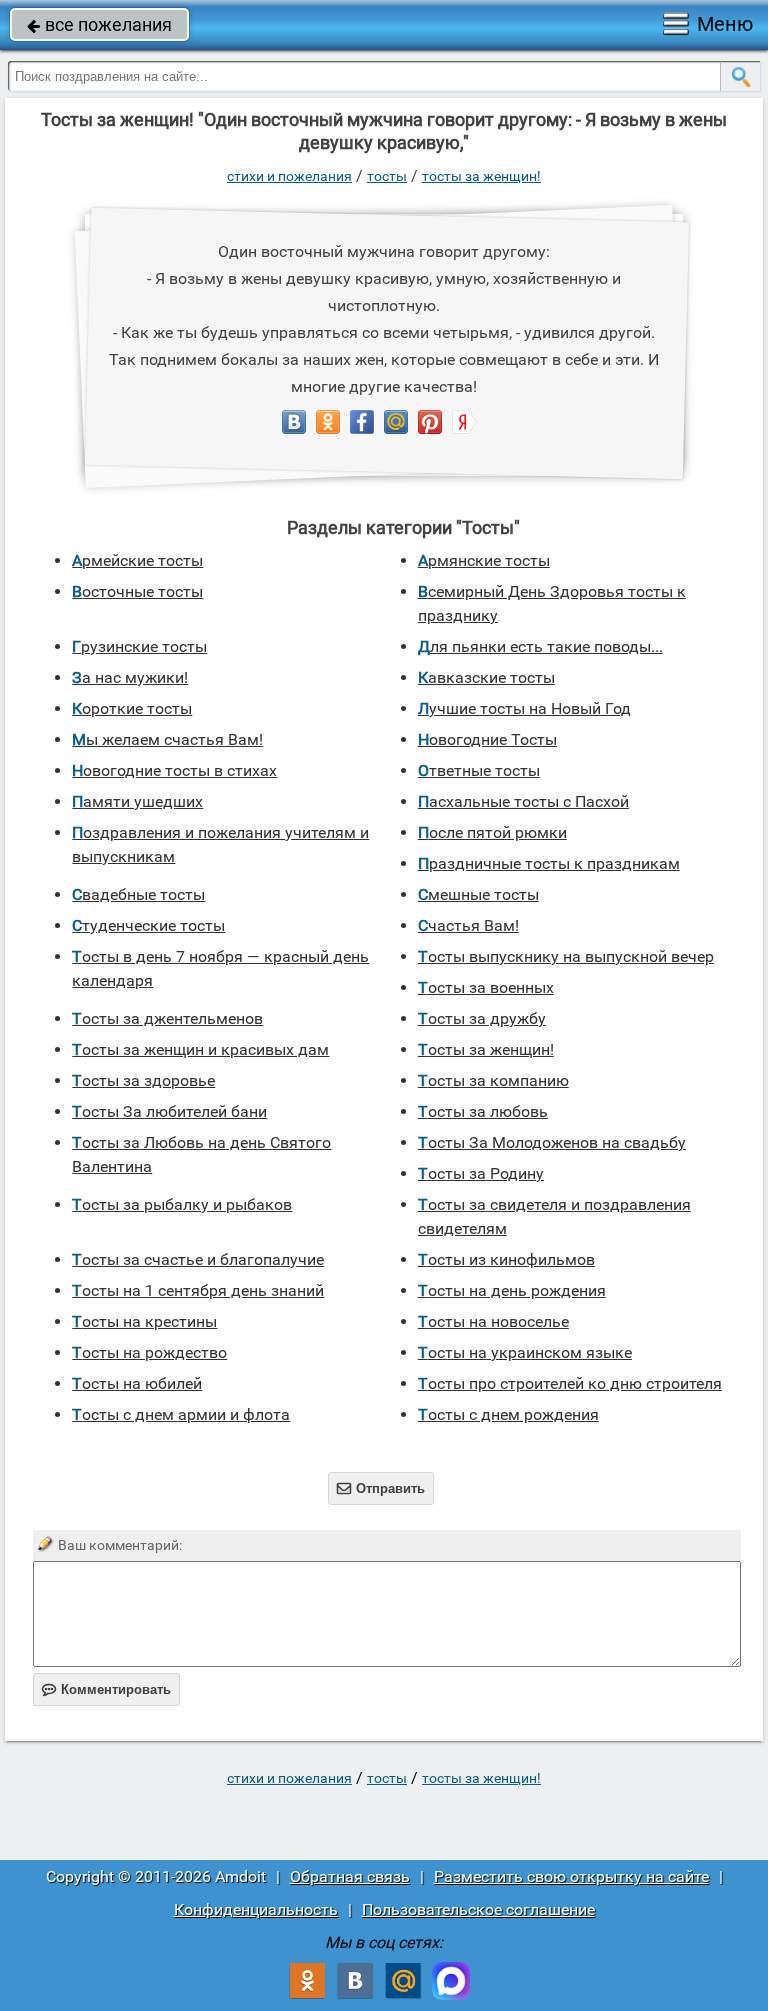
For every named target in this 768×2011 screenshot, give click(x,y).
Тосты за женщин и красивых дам (200, 1049)
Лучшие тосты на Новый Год (524, 708)
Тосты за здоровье (143, 1080)
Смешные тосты (478, 894)
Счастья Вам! (468, 925)
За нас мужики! (130, 677)
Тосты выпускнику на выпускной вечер (566, 956)
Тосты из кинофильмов (506, 1259)
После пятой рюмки (492, 832)
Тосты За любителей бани (169, 1111)
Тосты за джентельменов (167, 1018)
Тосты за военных (486, 987)
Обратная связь (350, 1876)
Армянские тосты (484, 560)
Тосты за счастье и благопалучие (198, 1259)
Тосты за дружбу (482, 1018)
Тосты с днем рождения (508, 1414)
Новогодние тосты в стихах (174, 770)
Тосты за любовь (483, 1111)
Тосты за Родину (481, 1173)
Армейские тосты (137, 560)
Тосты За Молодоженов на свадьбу (552, 1142)
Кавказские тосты (486, 677)
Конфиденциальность (256, 1909)
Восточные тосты (137, 591)
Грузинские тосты (139, 646)
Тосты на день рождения (512, 1290)
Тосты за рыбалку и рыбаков (182, 1204)
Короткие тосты (132, 708)
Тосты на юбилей (137, 1383)
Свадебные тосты (138, 894)
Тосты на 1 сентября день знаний (198, 1290)
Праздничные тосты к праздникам (549, 863)
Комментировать (106, 1689)
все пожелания (99, 24)
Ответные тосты (479, 770)
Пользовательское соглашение (478, 1909)
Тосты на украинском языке (525, 1352)
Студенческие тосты (148, 925)
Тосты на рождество (149, 1352)
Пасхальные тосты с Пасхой (523, 801)
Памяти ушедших (137, 801)
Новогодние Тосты (487, 739)
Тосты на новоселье (493, 1321)
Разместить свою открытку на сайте (571, 1876)
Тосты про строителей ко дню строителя (570, 1383)
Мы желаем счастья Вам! (167, 739)
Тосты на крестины (144, 1321)
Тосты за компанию (493, 1080)
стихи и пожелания (289, 176)
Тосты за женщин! (481, 176)
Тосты (387, 176)
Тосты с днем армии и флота (181, 1414)
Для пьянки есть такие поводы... (540, 646)
